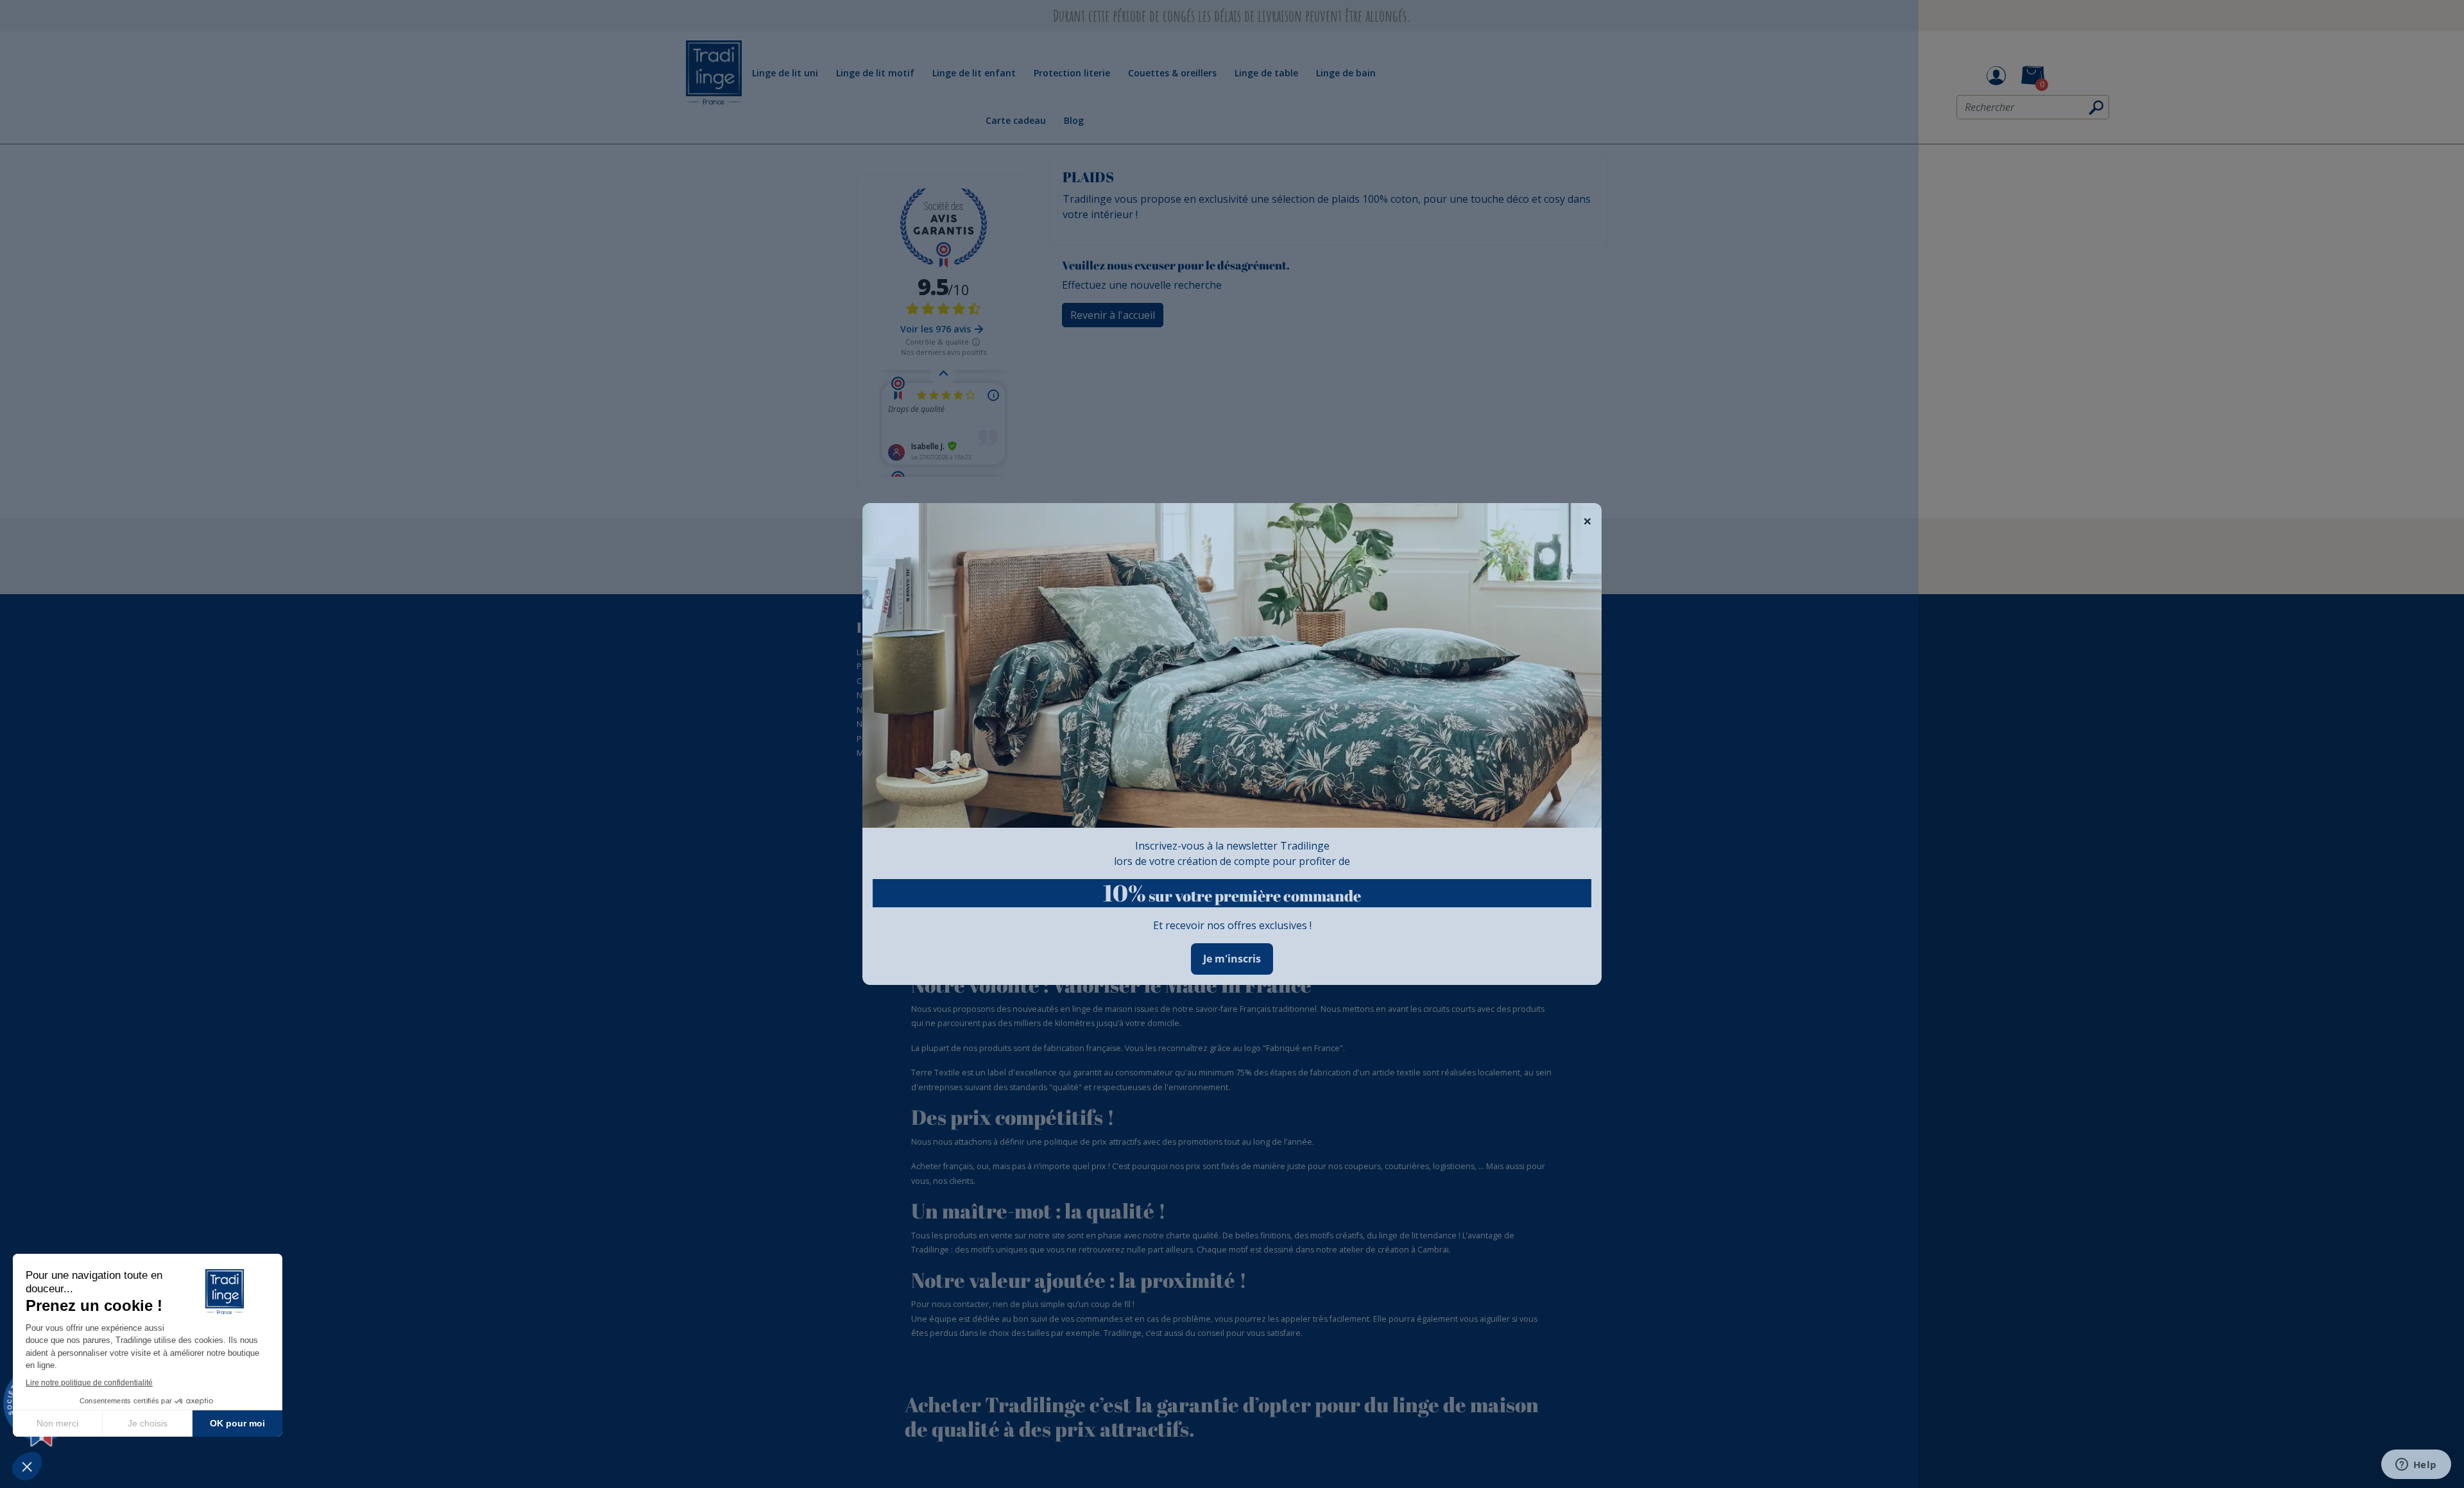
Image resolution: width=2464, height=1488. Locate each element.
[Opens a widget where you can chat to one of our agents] (2416, 1466)
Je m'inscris (1232, 959)
